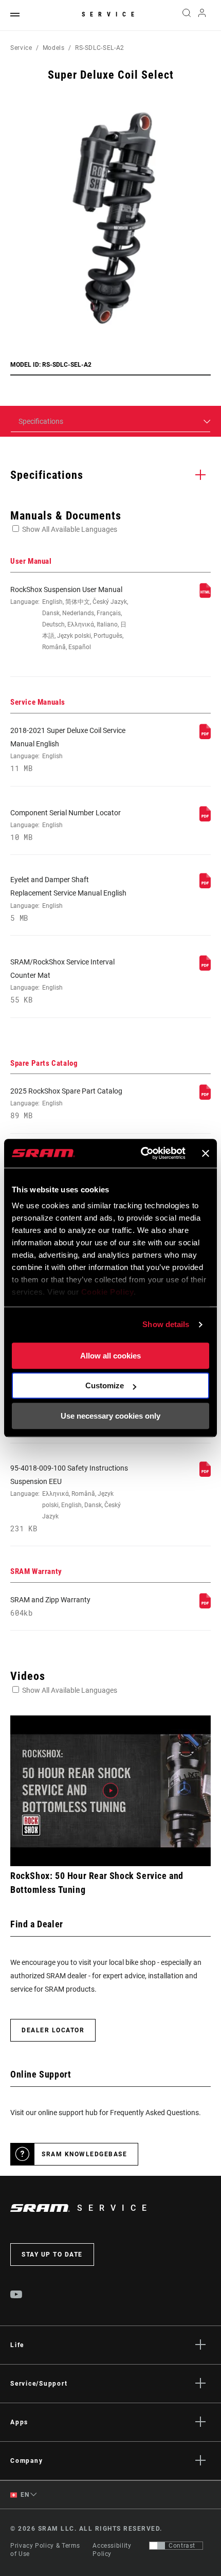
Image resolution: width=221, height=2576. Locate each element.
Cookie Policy (108, 1292)
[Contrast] (157, 2546)
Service (110, 14)
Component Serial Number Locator (66, 825)
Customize (105, 1385)
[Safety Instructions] (205, 1474)
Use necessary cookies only (110, 1416)
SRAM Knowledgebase (84, 2154)
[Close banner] (206, 1153)
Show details (166, 1324)
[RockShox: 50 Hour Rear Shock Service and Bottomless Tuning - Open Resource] (110, 1791)
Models (54, 48)
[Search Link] (186, 15)
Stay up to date (52, 2255)
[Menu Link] (15, 15)
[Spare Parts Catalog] (205, 1097)
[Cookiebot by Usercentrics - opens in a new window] (141, 1153)
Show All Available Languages (70, 529)
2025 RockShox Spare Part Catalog (66, 1103)
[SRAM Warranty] (205, 1606)
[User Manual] (205, 596)
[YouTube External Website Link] (16, 2296)
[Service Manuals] (205, 737)
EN (24, 2495)
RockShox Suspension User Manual (69, 618)
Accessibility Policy (112, 2550)
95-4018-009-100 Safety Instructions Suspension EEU (69, 1499)
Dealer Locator (53, 2030)
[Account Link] (202, 15)
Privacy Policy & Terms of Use (45, 2550)
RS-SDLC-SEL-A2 (100, 48)
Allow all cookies (110, 1356)
